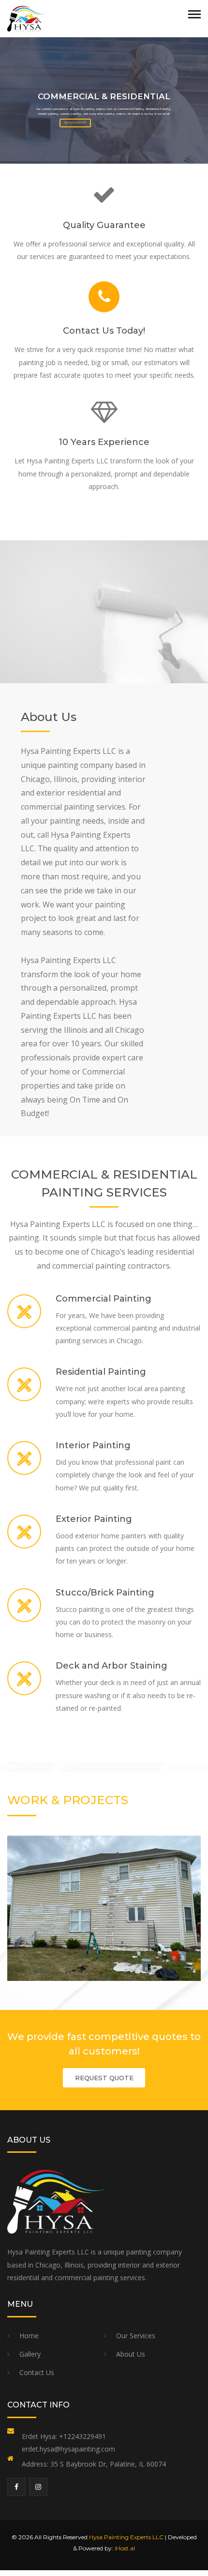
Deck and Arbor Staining (111, 1666)
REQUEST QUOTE (104, 2078)
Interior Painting (93, 1445)
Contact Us (37, 2372)
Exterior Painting (94, 1519)
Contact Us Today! (104, 331)
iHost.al (125, 2548)
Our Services (136, 2336)
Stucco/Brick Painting (105, 1593)
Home (29, 2336)
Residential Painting (101, 1372)
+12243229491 (82, 2436)
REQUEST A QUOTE (75, 123)
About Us (131, 2354)
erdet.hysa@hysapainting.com (68, 2449)
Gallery (30, 2354)
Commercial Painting (104, 1299)
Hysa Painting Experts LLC (126, 2537)
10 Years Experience (104, 442)
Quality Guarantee (104, 225)
